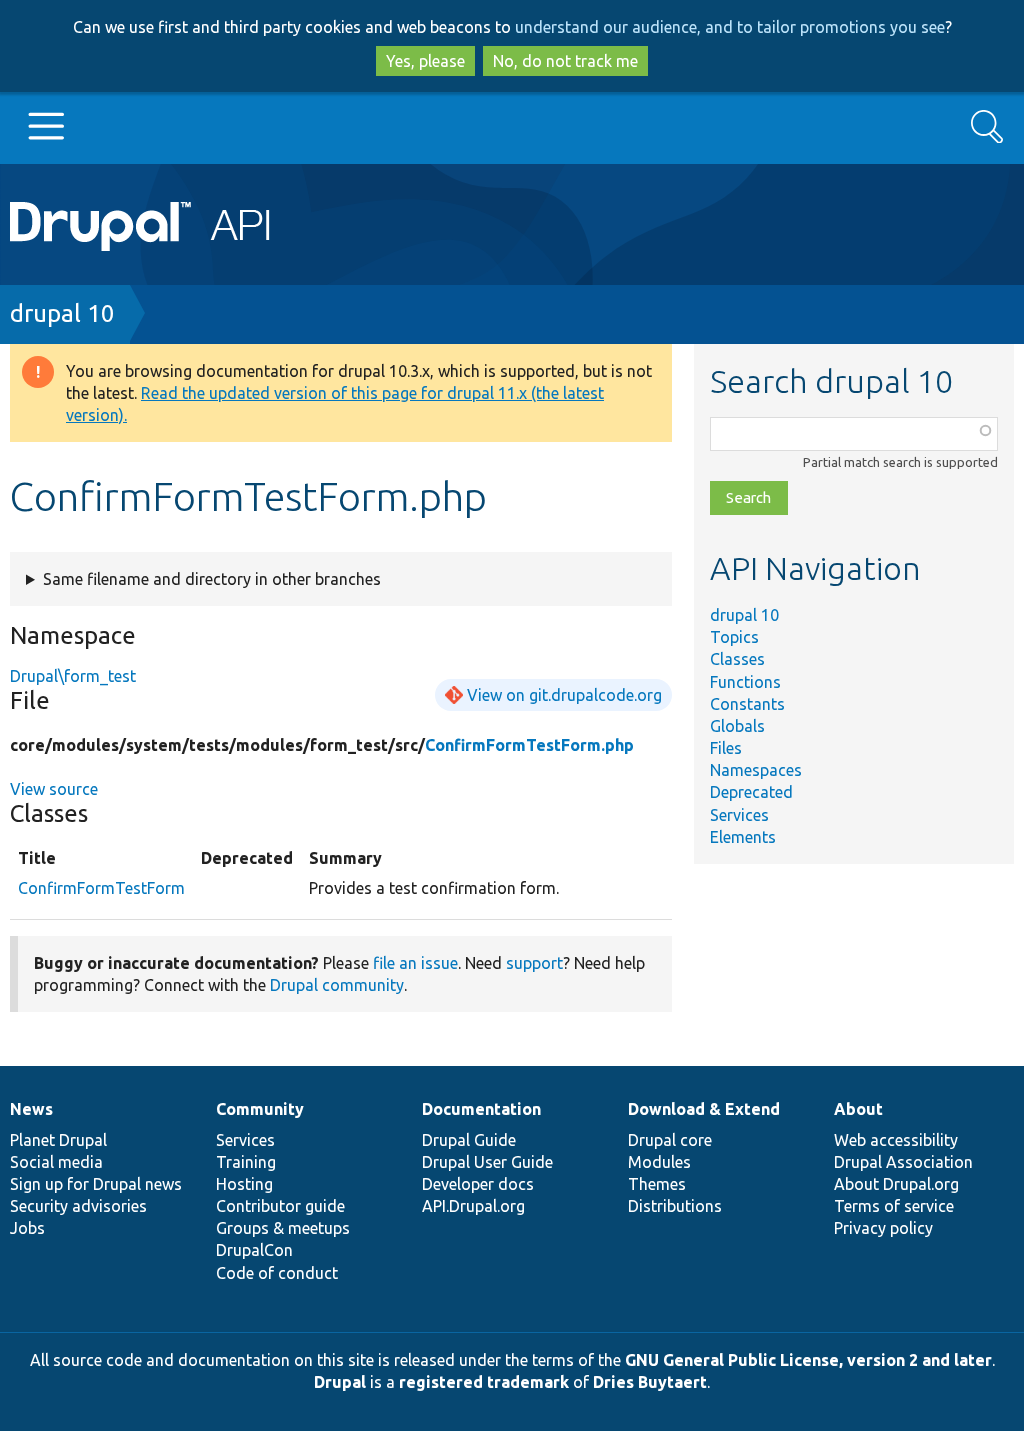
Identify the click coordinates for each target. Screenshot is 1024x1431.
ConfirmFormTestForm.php (529, 745)
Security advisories (78, 1206)
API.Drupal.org (473, 1206)
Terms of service (894, 1206)
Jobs (27, 1228)
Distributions (675, 1206)
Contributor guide (280, 1206)
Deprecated (751, 792)
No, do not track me (565, 61)
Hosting (244, 1184)
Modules (659, 1162)
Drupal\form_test (73, 676)
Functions (745, 682)
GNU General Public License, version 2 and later (808, 1360)
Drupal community (337, 985)
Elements (743, 837)
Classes (737, 659)
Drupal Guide (469, 1140)
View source (54, 789)
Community (260, 1109)
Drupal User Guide (487, 1162)
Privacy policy (883, 1228)
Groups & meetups (283, 1228)
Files (726, 748)
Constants (747, 704)
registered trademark (484, 1382)
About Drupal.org (896, 1184)
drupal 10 (62, 313)
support (534, 963)
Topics (734, 637)
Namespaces (756, 770)
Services (739, 815)
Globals (737, 726)
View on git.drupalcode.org (564, 695)
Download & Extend (704, 1109)
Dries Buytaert (650, 1382)
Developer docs (478, 1184)
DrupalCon (254, 1250)
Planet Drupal (58, 1140)
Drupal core (670, 1140)
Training (246, 1162)
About (858, 1109)
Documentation (481, 1109)
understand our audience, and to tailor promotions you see (730, 27)
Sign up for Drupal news (96, 1184)
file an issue (415, 963)
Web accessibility (896, 1140)
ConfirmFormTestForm (101, 888)
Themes (657, 1184)
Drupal (340, 1382)
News (31, 1109)
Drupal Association (903, 1162)
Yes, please (425, 61)
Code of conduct (277, 1273)
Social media (56, 1162)
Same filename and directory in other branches (212, 579)
